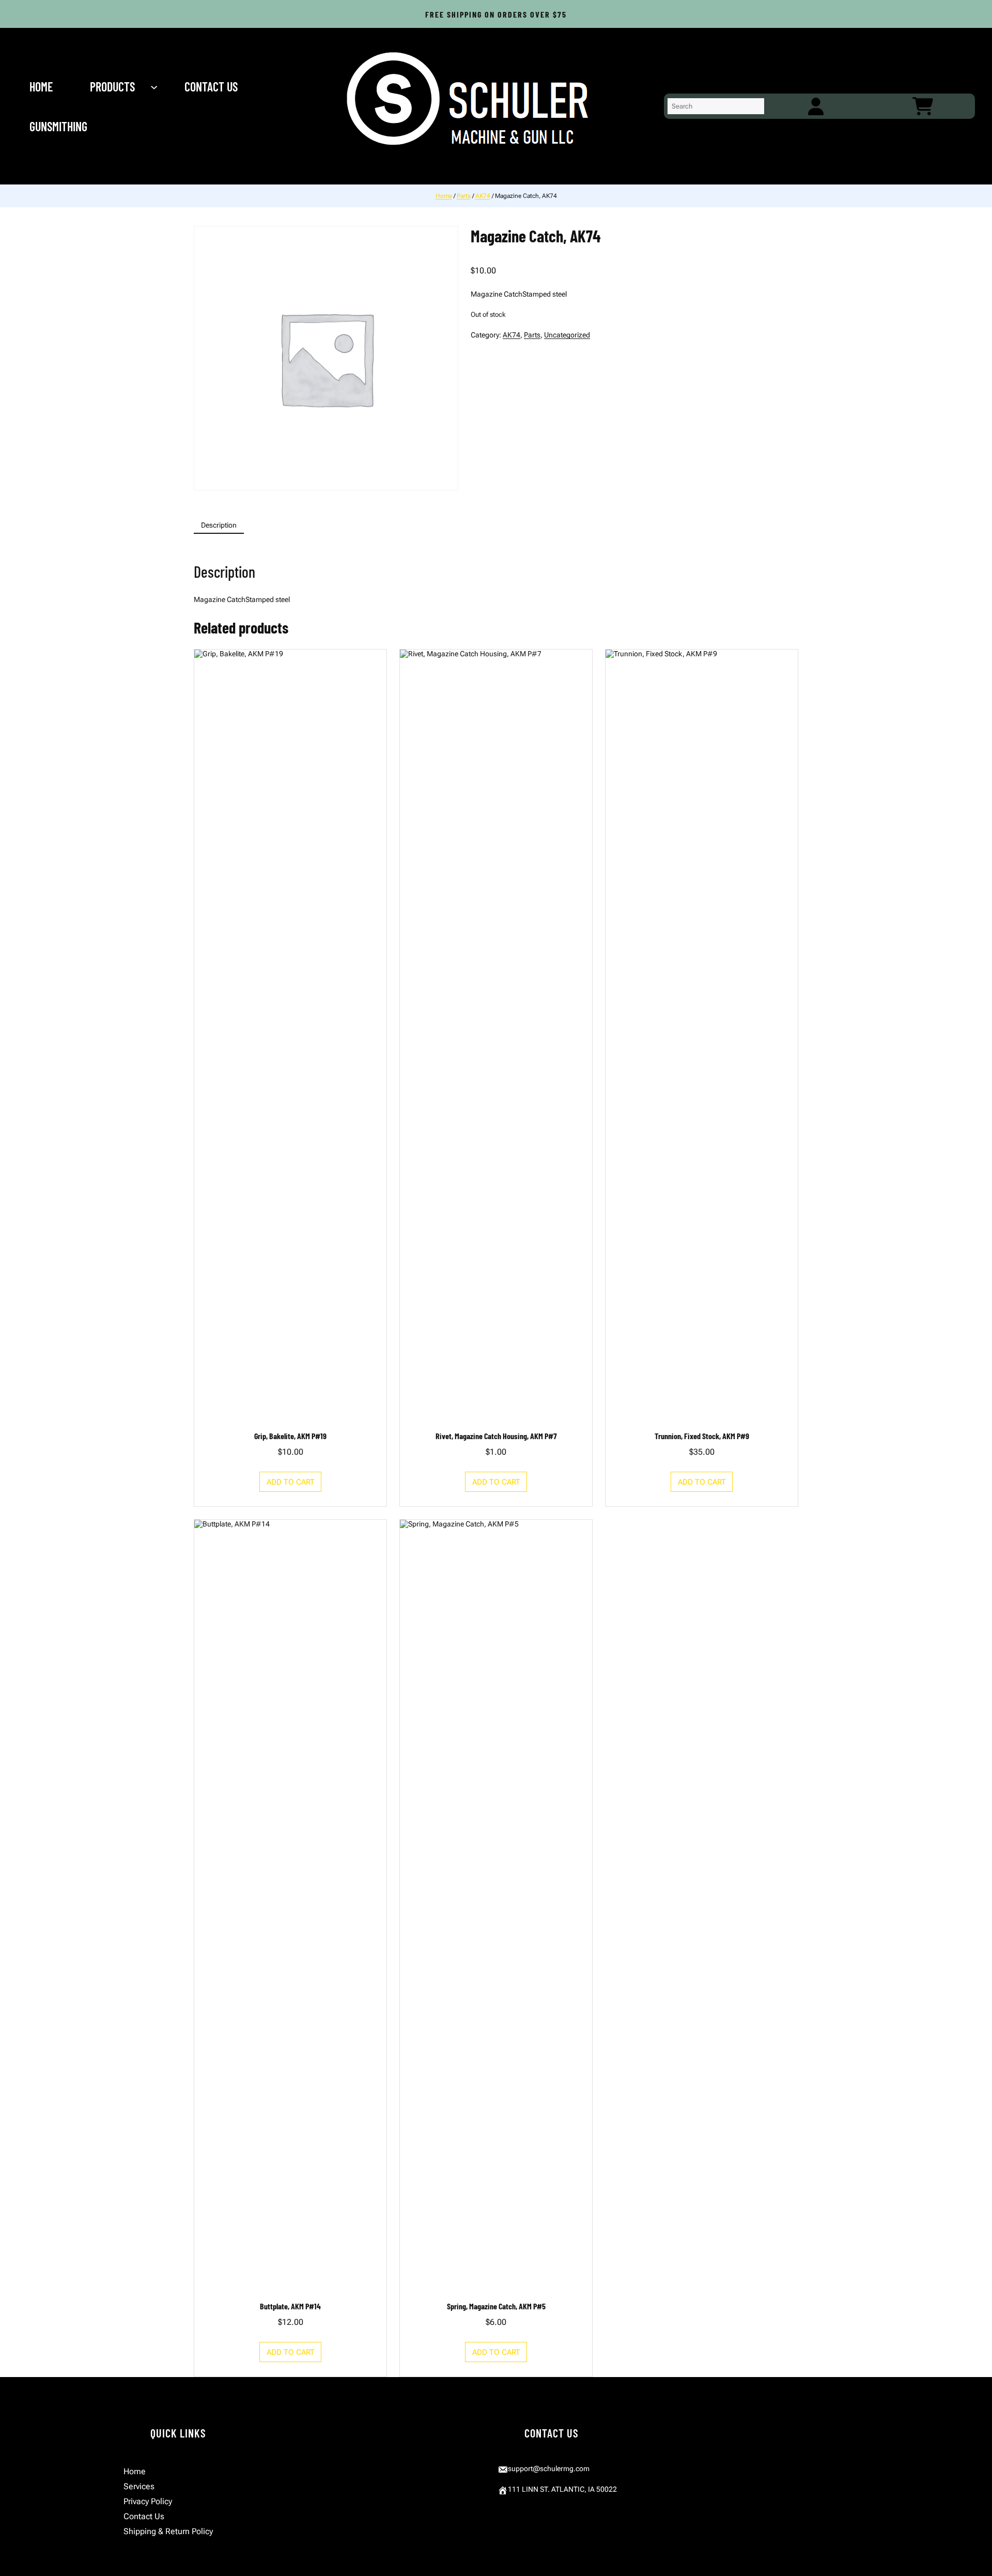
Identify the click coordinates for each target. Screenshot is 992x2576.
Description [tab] (219, 525)
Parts (464, 196)
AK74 (483, 196)
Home (444, 196)
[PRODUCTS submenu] (155, 86)
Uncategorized (567, 335)
